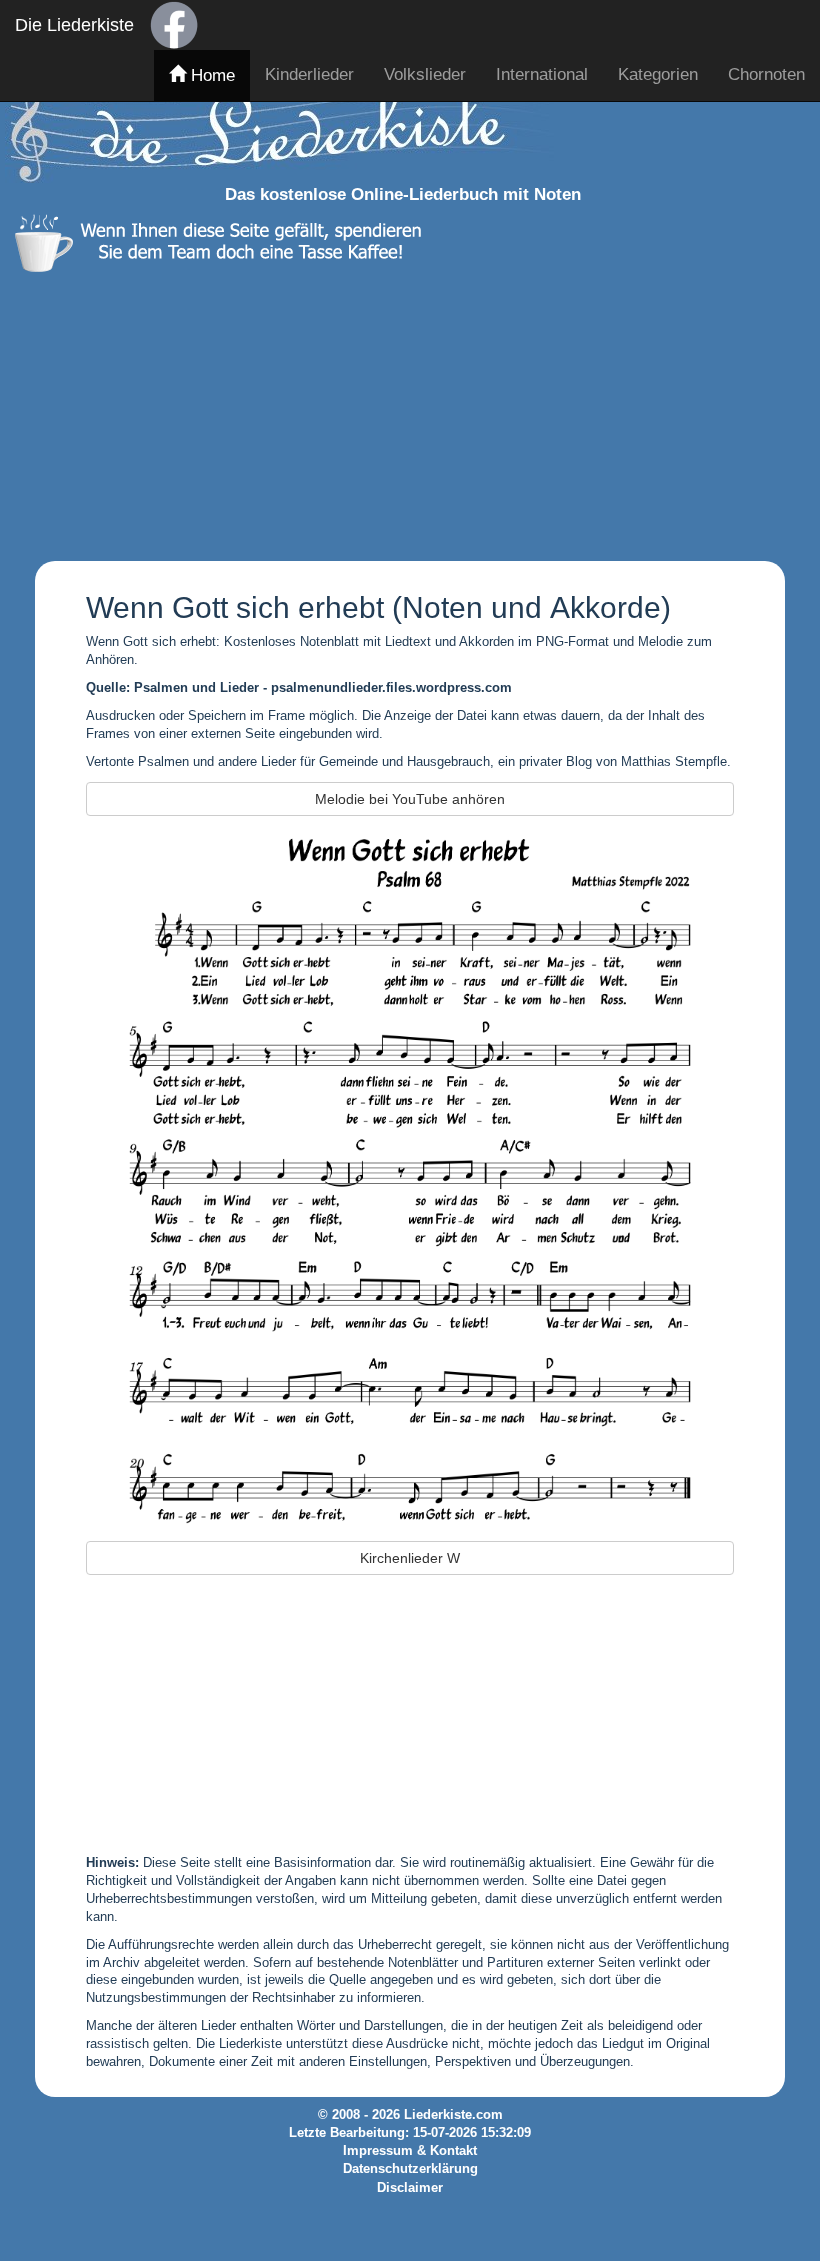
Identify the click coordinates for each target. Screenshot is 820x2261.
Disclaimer (410, 2188)
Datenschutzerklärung (410, 2169)
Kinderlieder (309, 74)
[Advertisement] (402, 412)
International (542, 74)
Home (210, 75)
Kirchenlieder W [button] (410, 1558)
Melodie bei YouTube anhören (410, 799)
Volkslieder (425, 74)
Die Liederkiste (74, 25)
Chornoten (766, 74)
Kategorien (658, 74)
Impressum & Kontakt (410, 2151)
